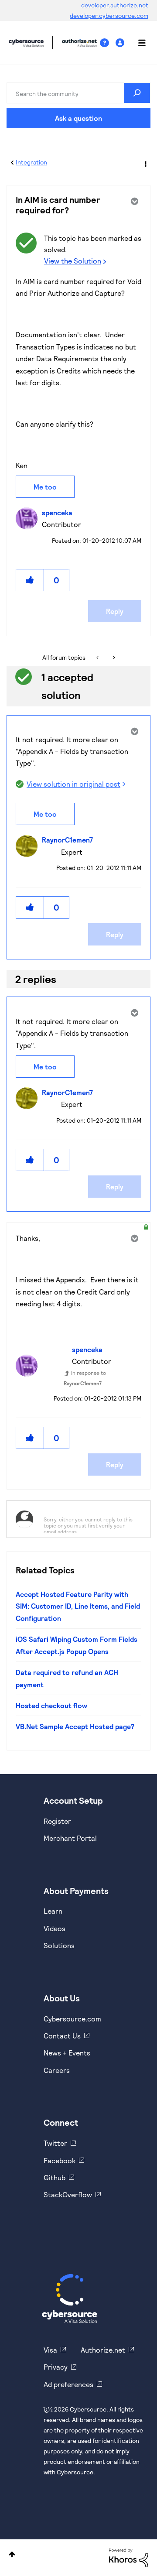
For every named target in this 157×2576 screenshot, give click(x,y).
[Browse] (137, 43)
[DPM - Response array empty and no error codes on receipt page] (113, 658)
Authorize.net (103, 2350)
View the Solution (73, 261)
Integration (31, 162)
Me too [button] (45, 487)
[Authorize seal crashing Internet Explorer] (98, 658)
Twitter (55, 2143)
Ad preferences (68, 2384)
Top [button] (12, 2554)
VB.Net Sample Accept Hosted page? (75, 1726)
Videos (55, 1928)
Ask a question (78, 118)
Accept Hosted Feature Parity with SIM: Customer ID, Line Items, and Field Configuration (78, 1606)
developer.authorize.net (115, 5)
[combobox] (78, 93)
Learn (53, 1911)
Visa (50, 2350)
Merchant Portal (70, 1838)
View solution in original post (73, 784)
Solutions (59, 1945)
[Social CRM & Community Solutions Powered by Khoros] (129, 2557)
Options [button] (145, 163)
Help (108, 43)
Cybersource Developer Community (26, 43)
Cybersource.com (72, 2019)
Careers (57, 2070)
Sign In (121, 43)
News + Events (67, 2053)
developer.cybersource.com (109, 15)
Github (55, 2177)
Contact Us (62, 2036)
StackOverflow (68, 2194)
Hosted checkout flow (51, 1705)
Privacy (56, 2367)
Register (57, 1821)
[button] (30, 580)
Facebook (60, 2160)
